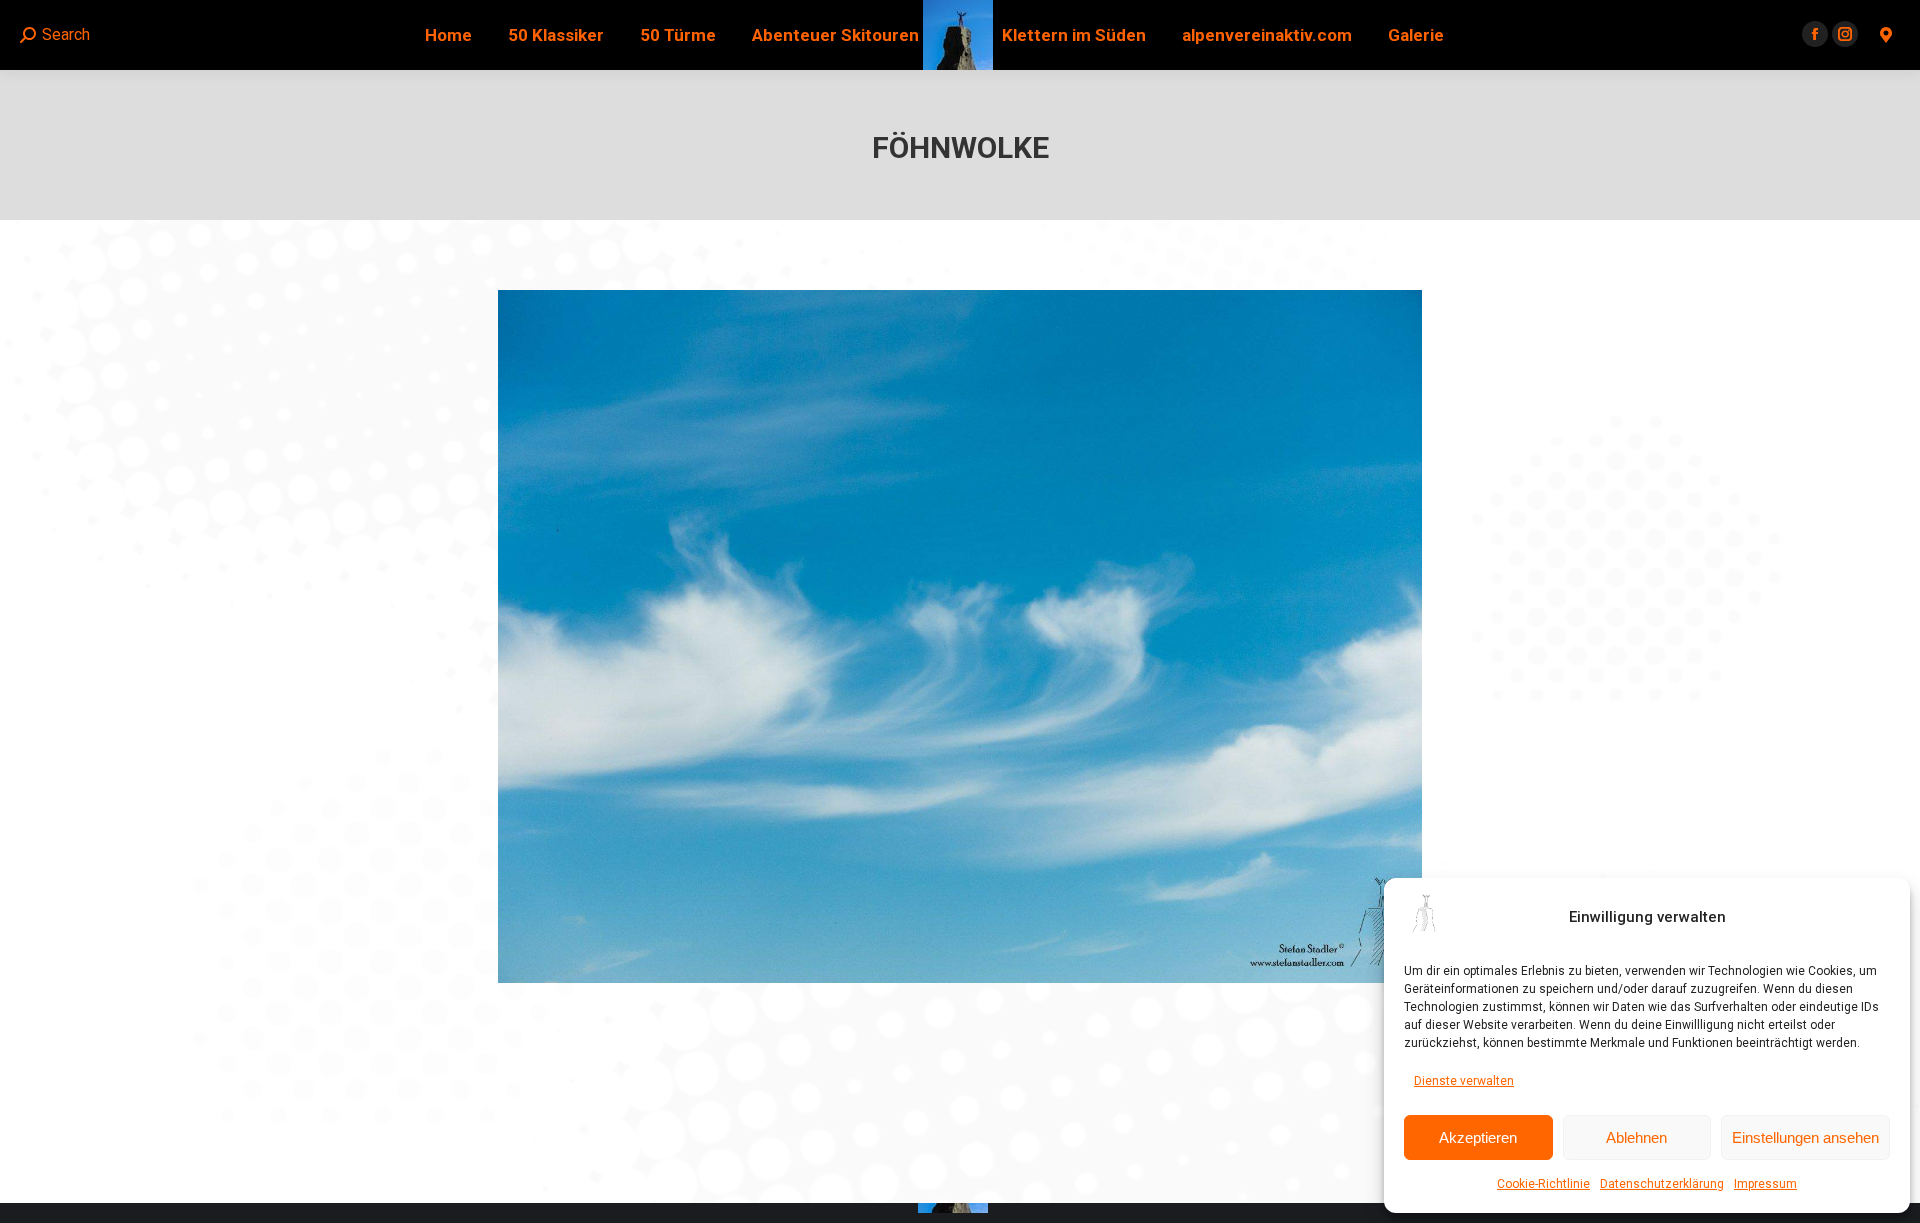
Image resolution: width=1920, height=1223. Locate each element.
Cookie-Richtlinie (1543, 1184)
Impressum (1765, 1184)
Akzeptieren (1478, 1137)
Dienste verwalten (1464, 1081)
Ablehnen (1636, 1137)
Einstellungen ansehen (1805, 1137)
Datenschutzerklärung (1662, 1184)
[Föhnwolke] (960, 636)
